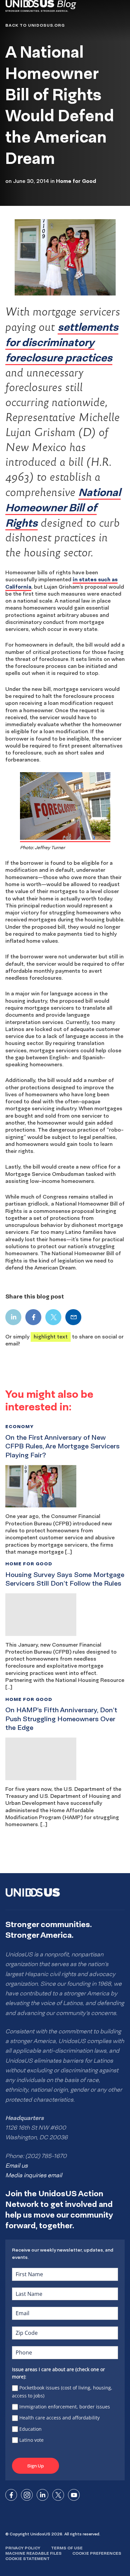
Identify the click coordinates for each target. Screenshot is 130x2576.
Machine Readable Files (33, 2553)
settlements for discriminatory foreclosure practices (62, 342)
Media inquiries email (34, 2175)
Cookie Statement (27, 2559)
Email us (16, 2166)
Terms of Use (67, 2548)
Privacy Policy (23, 2548)
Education (30, 2429)
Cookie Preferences (97, 2553)
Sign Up (35, 2466)
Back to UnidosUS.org (35, 25)
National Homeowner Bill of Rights (63, 507)
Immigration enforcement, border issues (65, 2407)
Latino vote (31, 2440)
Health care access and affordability (59, 2418)
